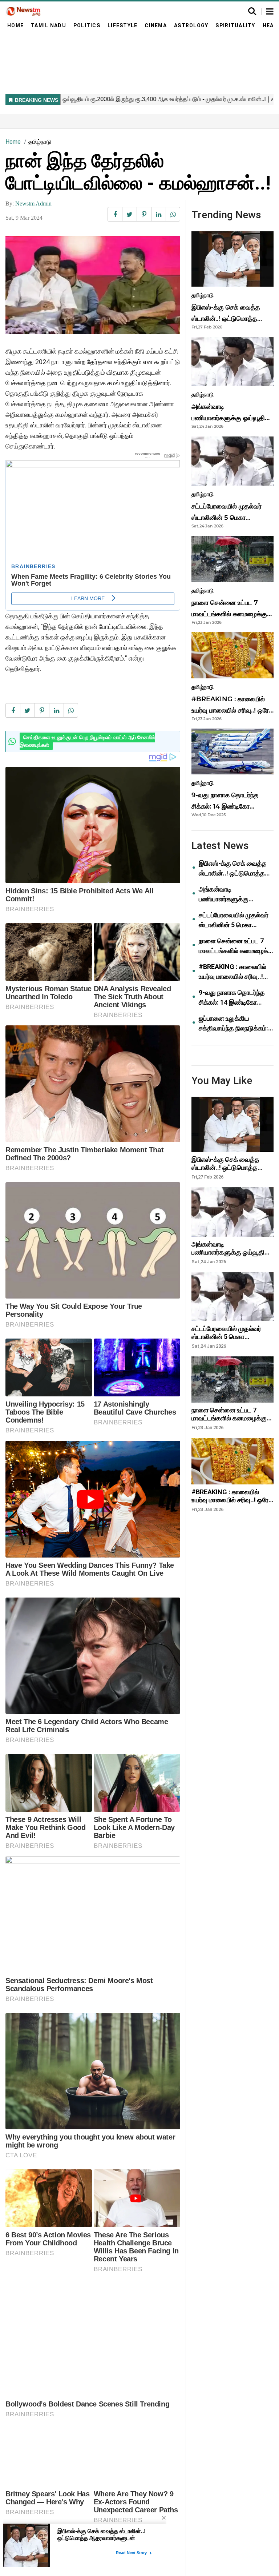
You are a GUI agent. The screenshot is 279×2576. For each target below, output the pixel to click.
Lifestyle (122, 25)
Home (15, 25)
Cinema (156, 25)
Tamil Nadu (48, 25)
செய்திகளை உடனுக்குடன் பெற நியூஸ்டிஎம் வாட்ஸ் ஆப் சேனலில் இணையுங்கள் (87, 741)
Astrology (191, 25)
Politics (87, 25)
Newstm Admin (33, 204)
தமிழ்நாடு (40, 142)
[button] (270, 12)
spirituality (235, 25)
